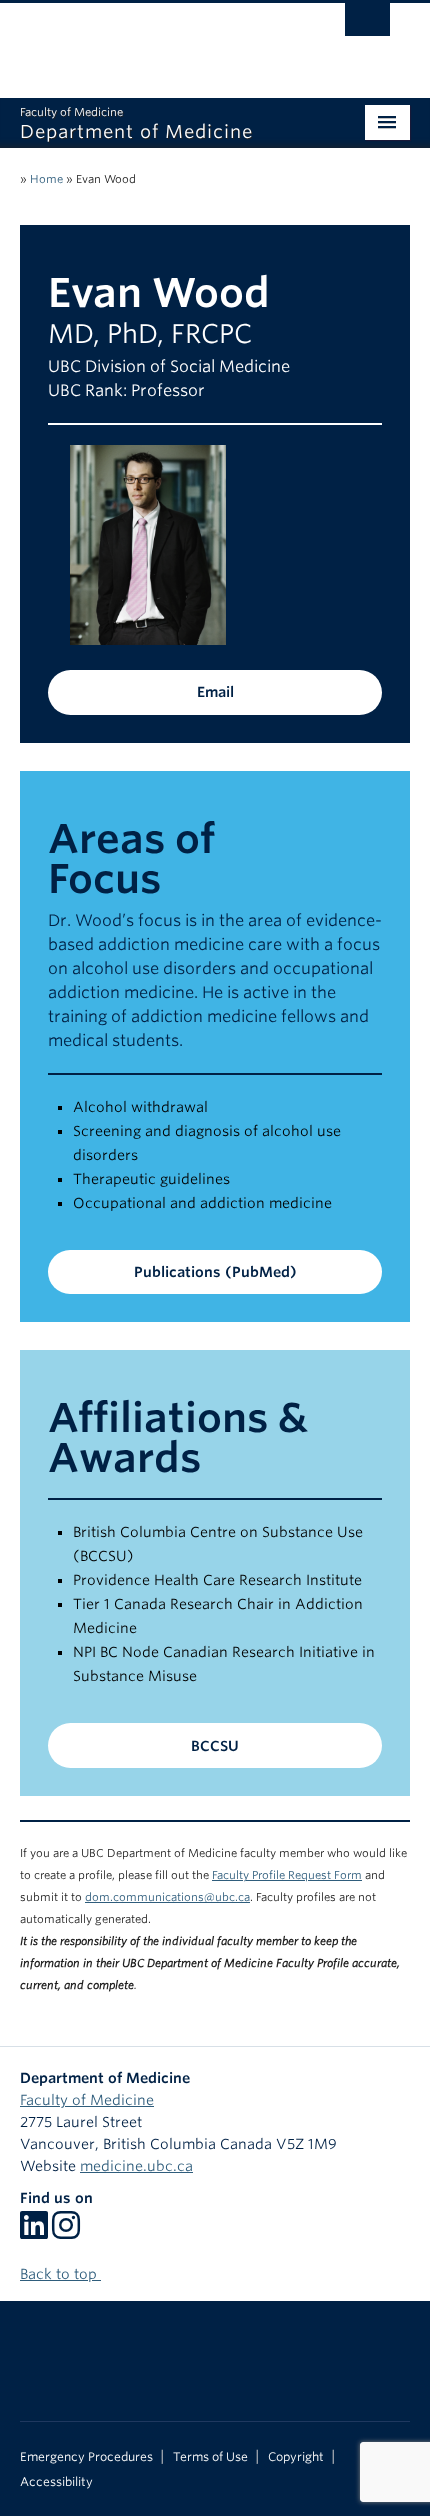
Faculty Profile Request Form (287, 1875)
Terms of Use (210, 2457)
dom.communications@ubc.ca (167, 1897)
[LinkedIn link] (34, 2232)
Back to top (60, 2274)
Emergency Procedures (86, 2457)
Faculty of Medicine (87, 2100)
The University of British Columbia (156, 41)
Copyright (296, 2457)
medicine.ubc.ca (136, 2166)
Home (46, 179)
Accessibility (56, 2482)
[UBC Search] (367, 25)
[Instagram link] (66, 2232)
